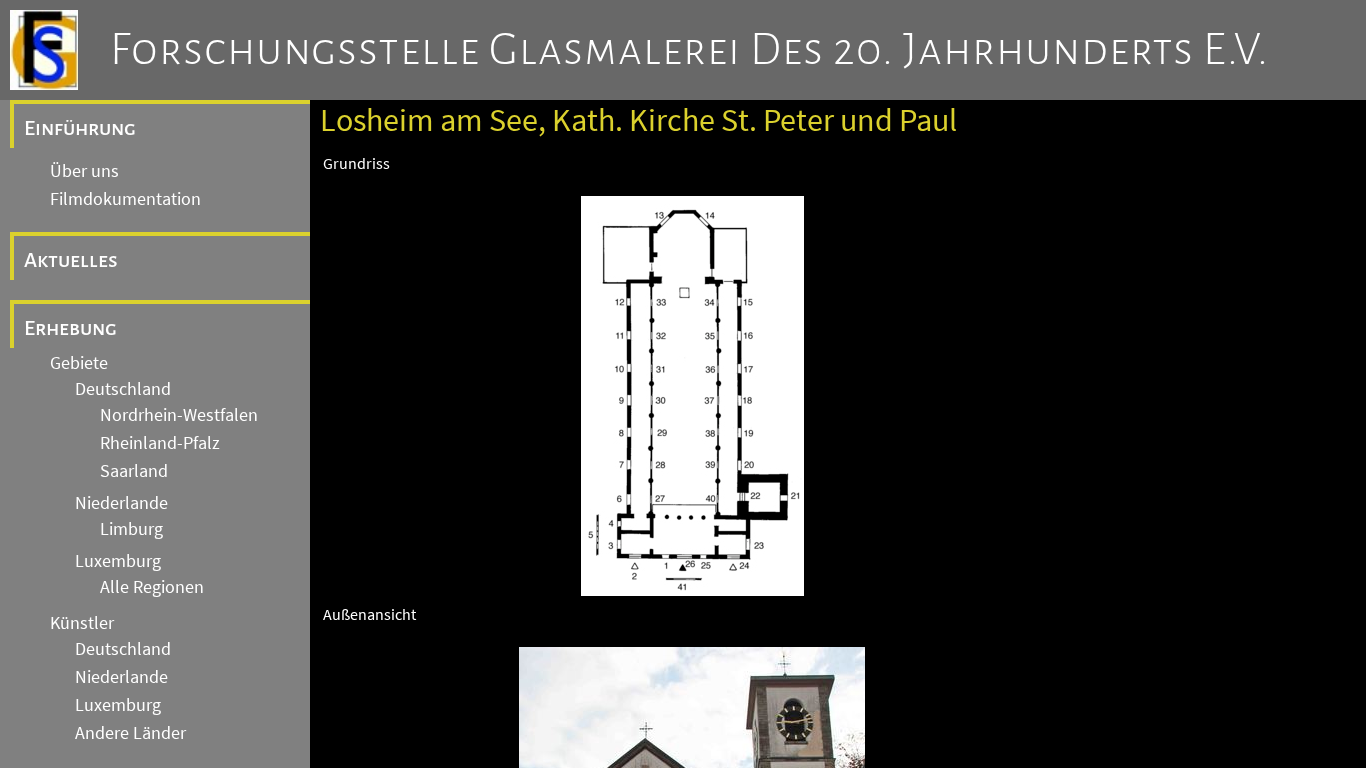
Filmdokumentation (125, 199)
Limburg (131, 529)
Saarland (134, 471)
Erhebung (70, 328)
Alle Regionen (152, 587)
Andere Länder (130, 733)
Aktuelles (71, 260)
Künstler (82, 623)
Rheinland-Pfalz (160, 443)
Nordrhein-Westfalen (179, 415)
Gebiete (79, 363)
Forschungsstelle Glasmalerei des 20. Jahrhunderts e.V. (689, 50)
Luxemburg (118, 561)
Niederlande (121, 503)
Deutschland (123, 389)
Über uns (84, 171)
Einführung (80, 128)
